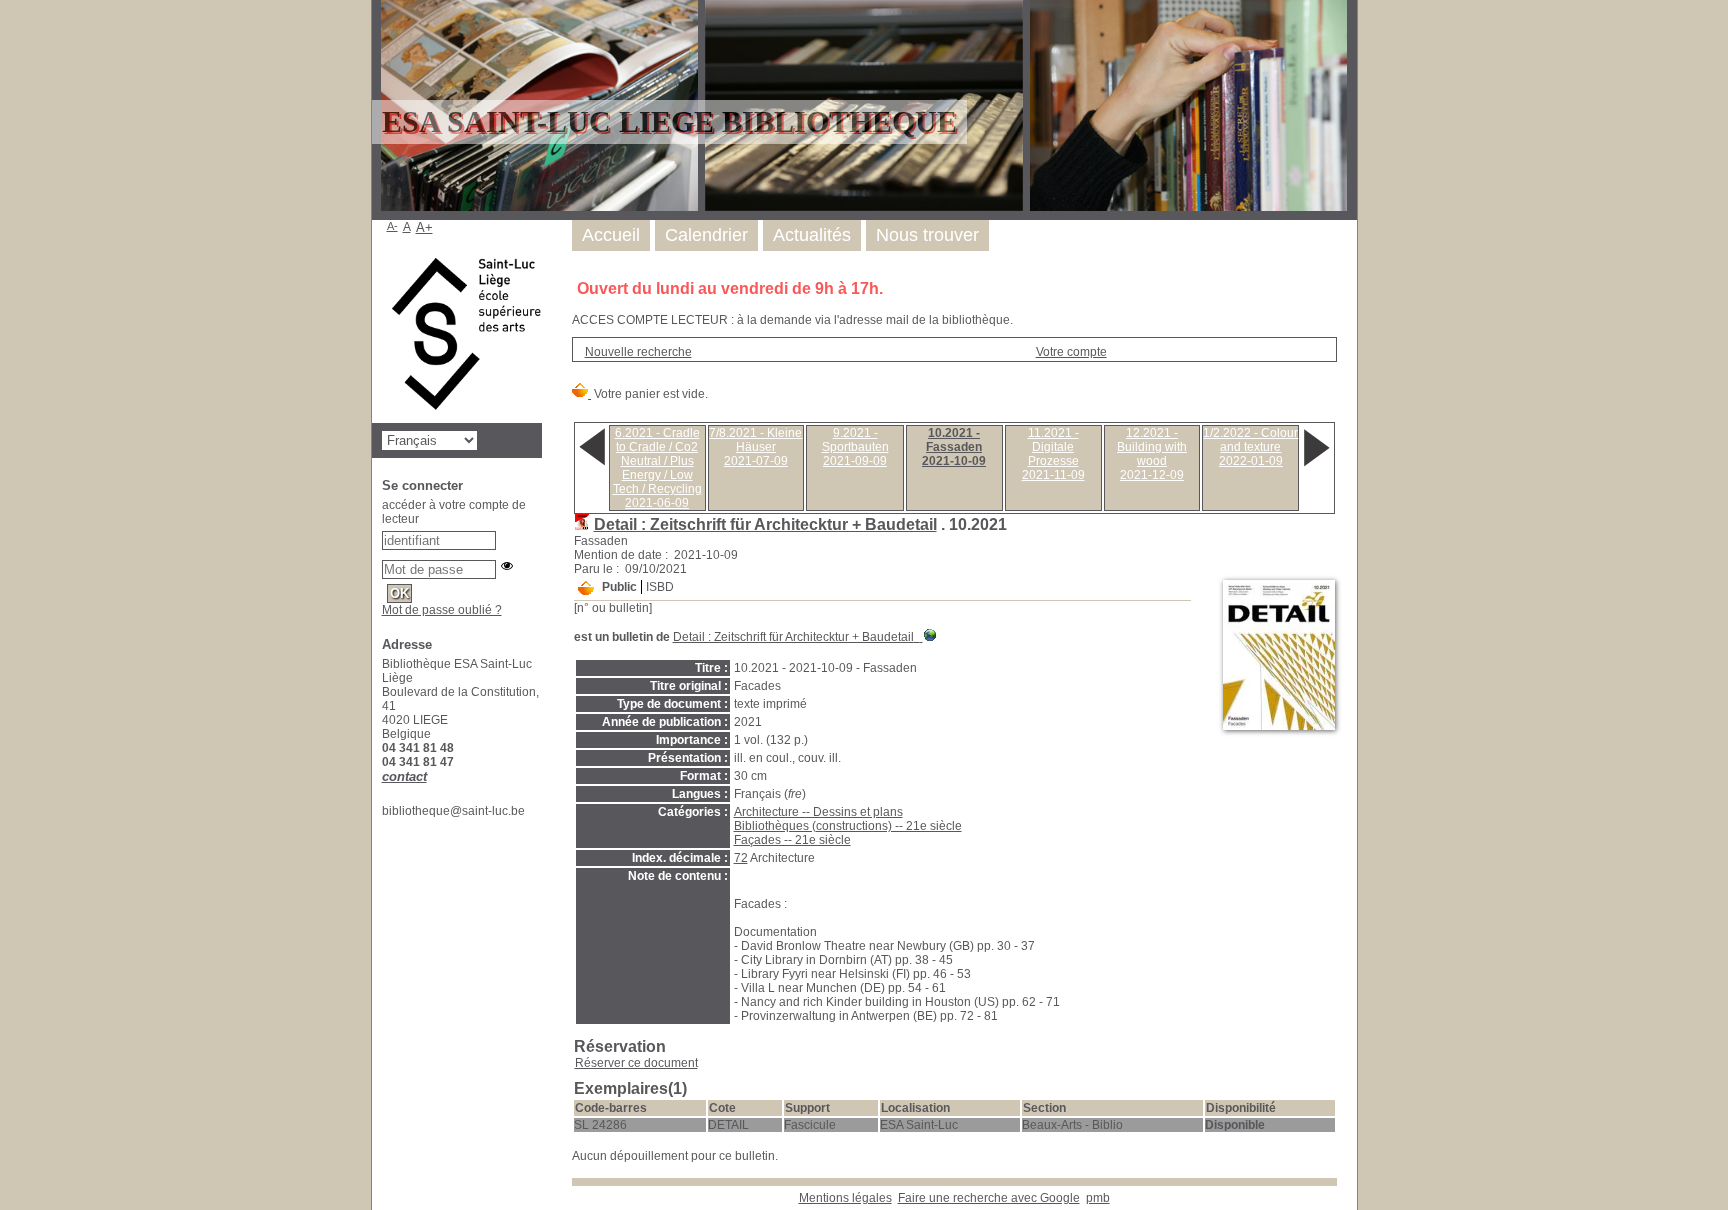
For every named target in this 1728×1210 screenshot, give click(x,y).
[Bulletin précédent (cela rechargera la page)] (592, 465)
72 (741, 858)
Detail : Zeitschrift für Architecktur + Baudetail (765, 524)
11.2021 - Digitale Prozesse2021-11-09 (1053, 454)
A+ (424, 227)
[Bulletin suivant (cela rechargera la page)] (1316, 465)
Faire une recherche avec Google (989, 1198)
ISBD (660, 587)
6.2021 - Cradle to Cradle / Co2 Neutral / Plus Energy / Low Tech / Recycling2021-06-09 (657, 468)
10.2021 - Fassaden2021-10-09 (954, 447)
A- (392, 226)
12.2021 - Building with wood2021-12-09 (1152, 454)
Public (619, 587)
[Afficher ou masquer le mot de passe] (507, 566)
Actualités (812, 235)
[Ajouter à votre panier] (586, 589)
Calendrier (706, 235)
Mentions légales (845, 1198)
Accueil (611, 235)
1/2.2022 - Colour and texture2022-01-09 (1250, 447)
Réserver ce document (636, 1063)
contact (404, 776)
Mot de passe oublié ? (442, 610)
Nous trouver (927, 235)
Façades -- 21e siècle (792, 840)
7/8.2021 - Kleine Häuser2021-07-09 (755, 447)
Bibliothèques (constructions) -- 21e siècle (848, 826)
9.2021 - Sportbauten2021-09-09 (855, 447)
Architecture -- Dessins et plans (818, 812)
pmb (1098, 1198)
